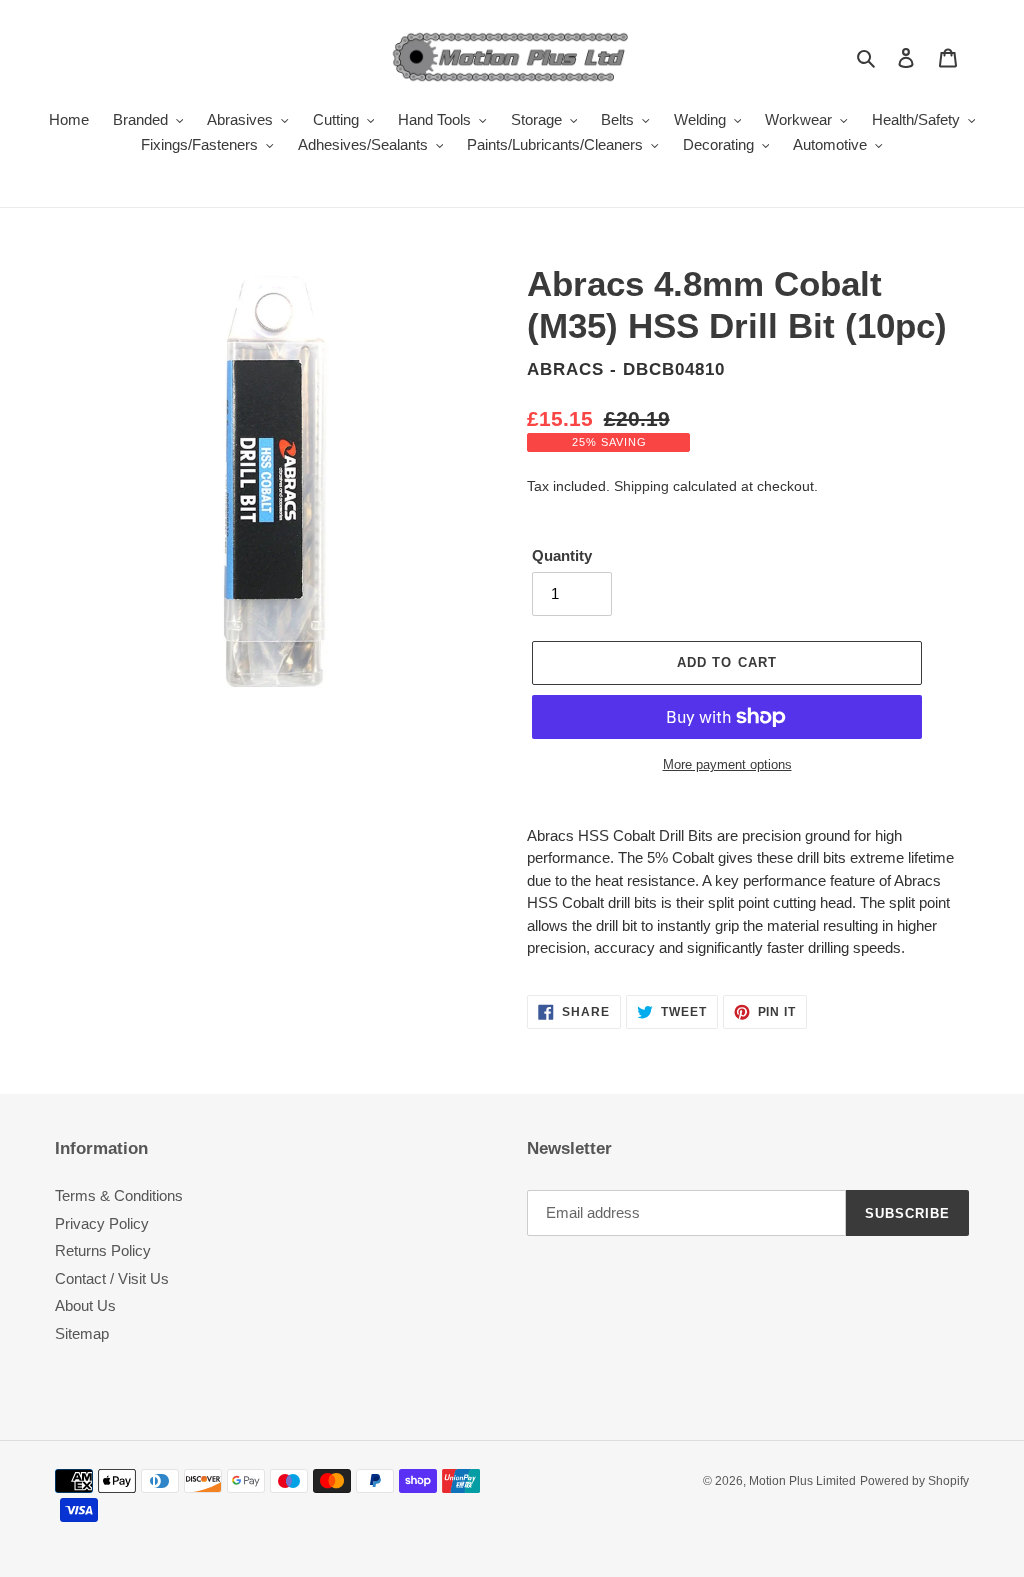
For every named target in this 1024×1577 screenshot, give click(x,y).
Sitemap (82, 1333)
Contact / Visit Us (112, 1278)
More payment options (727, 764)
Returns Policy (103, 1250)
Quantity (562, 555)
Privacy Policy (102, 1223)
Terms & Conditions (119, 1195)
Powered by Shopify (914, 1481)
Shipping (641, 486)
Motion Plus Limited (802, 1481)
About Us (85, 1305)
